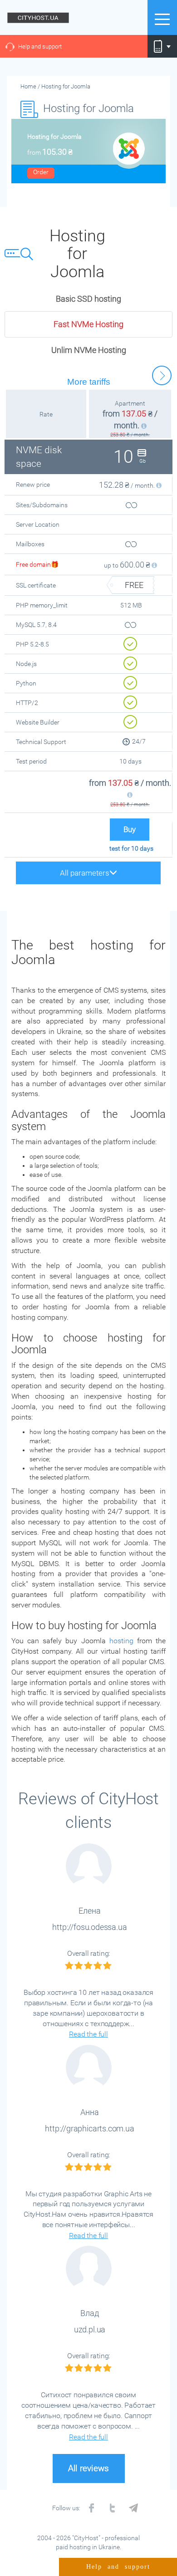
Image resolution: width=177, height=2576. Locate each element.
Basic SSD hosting (88, 299)
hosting (121, 1641)
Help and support (40, 47)
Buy (130, 830)
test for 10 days (131, 848)
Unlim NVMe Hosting (89, 350)
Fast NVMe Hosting (88, 324)
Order (41, 172)
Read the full (88, 2034)
